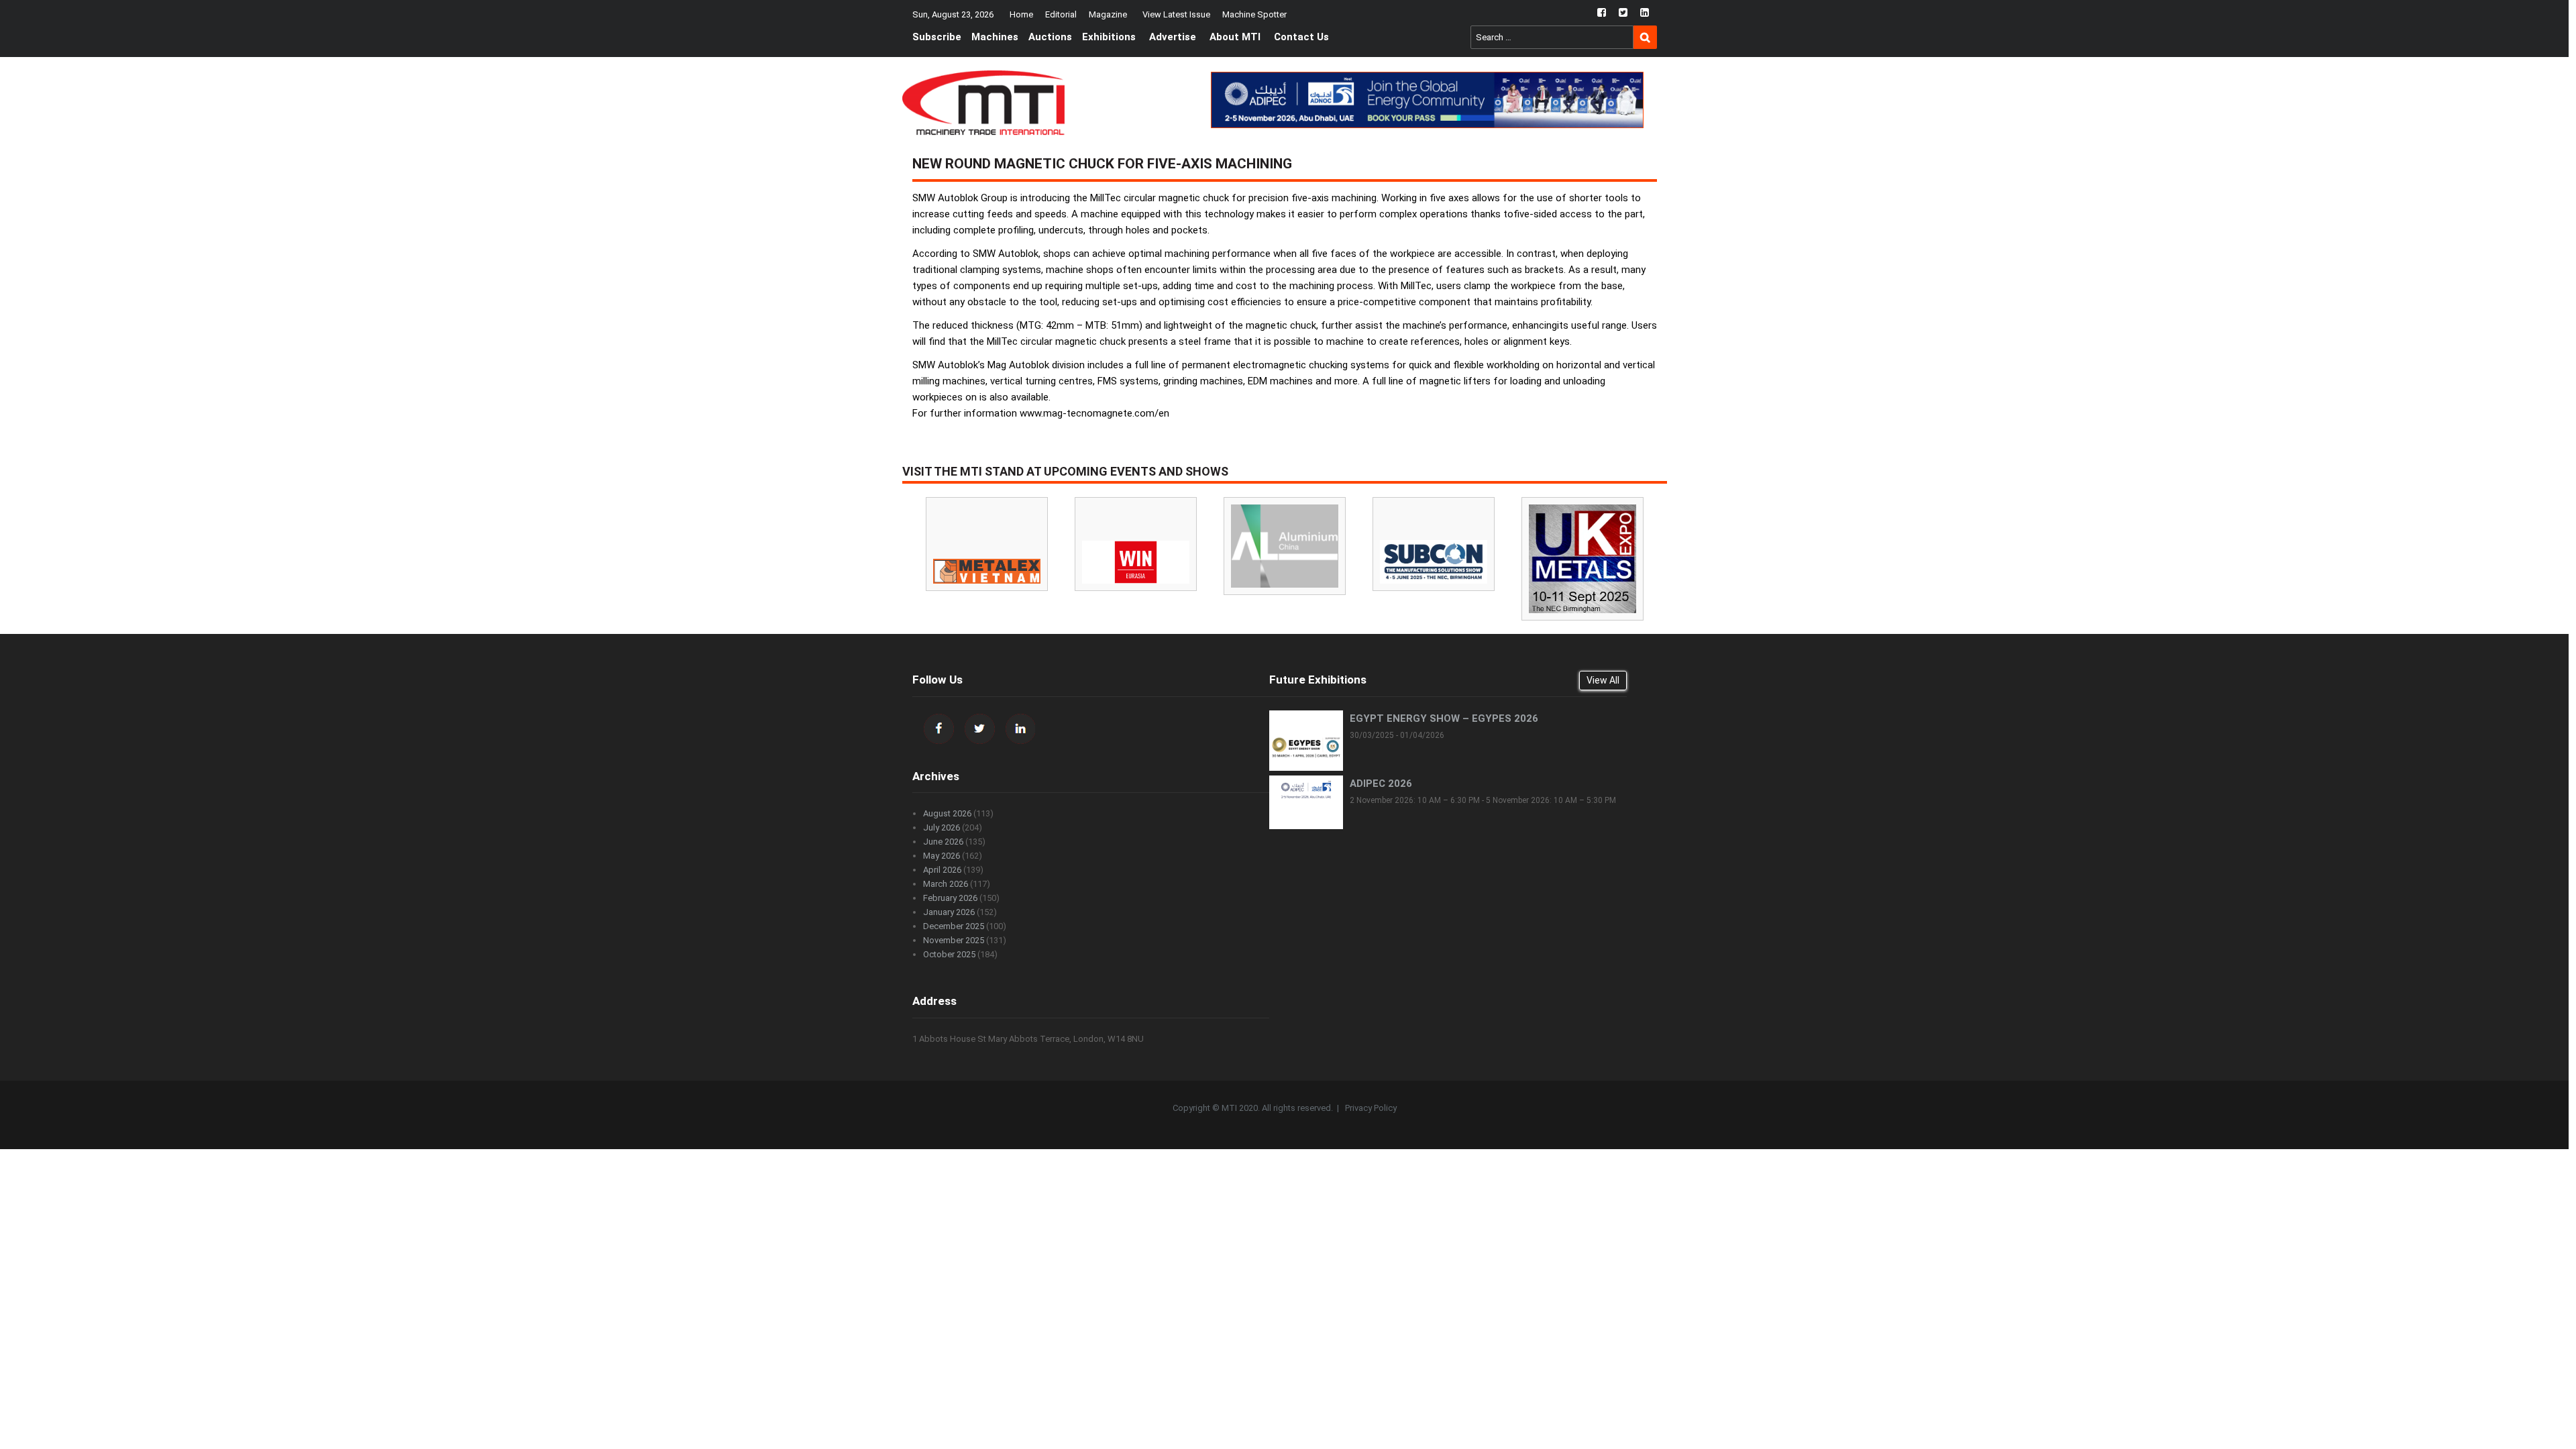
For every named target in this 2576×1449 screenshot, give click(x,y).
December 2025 (954, 926)
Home (1021, 14)
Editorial (1061, 14)
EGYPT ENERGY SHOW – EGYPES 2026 (1444, 718)
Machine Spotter (1254, 14)
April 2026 (942, 870)
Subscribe (937, 37)
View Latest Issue (1176, 14)
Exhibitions (1109, 37)
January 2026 (949, 912)
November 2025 (954, 940)
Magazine (1108, 14)
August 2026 (947, 813)
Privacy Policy (1371, 1108)
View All (1603, 680)
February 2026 (950, 898)
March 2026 (946, 884)
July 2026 (942, 827)
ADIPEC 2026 (1381, 784)
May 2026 (942, 856)
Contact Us (1301, 37)
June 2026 (943, 842)
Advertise (1173, 37)
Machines (995, 37)
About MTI (1235, 37)
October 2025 (949, 954)
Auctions (1050, 37)
